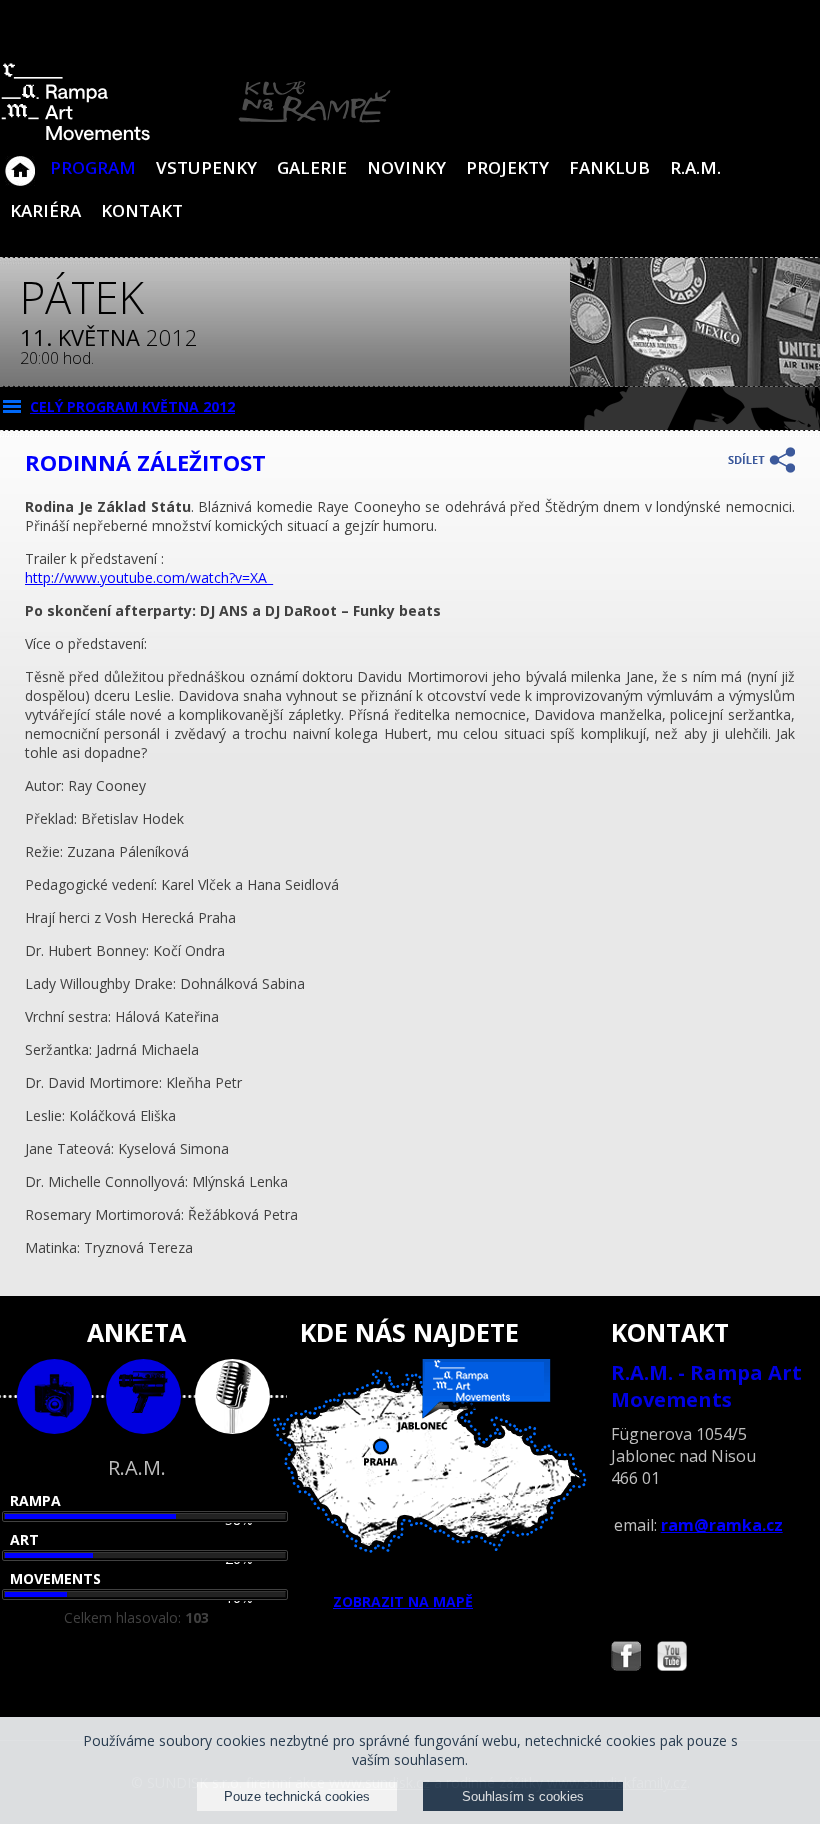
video (143, 1396)
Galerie (312, 167)
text (232, 1396)
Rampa (35, 1500)
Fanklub (609, 167)
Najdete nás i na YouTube (672, 1658)
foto (54, 1396)
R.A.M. (695, 167)
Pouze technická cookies (297, 1796)
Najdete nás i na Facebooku (626, 1658)
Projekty (507, 167)
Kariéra (45, 210)
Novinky (406, 167)
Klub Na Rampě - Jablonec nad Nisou (20, 161)
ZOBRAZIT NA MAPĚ (403, 1601)
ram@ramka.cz (722, 1525)
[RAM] (196, 136)
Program (93, 167)
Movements (55, 1578)
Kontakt (142, 210)
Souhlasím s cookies (523, 1796)
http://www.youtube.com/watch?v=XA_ (149, 577)
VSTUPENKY (206, 167)
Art (24, 1539)
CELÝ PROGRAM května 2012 (132, 406)
